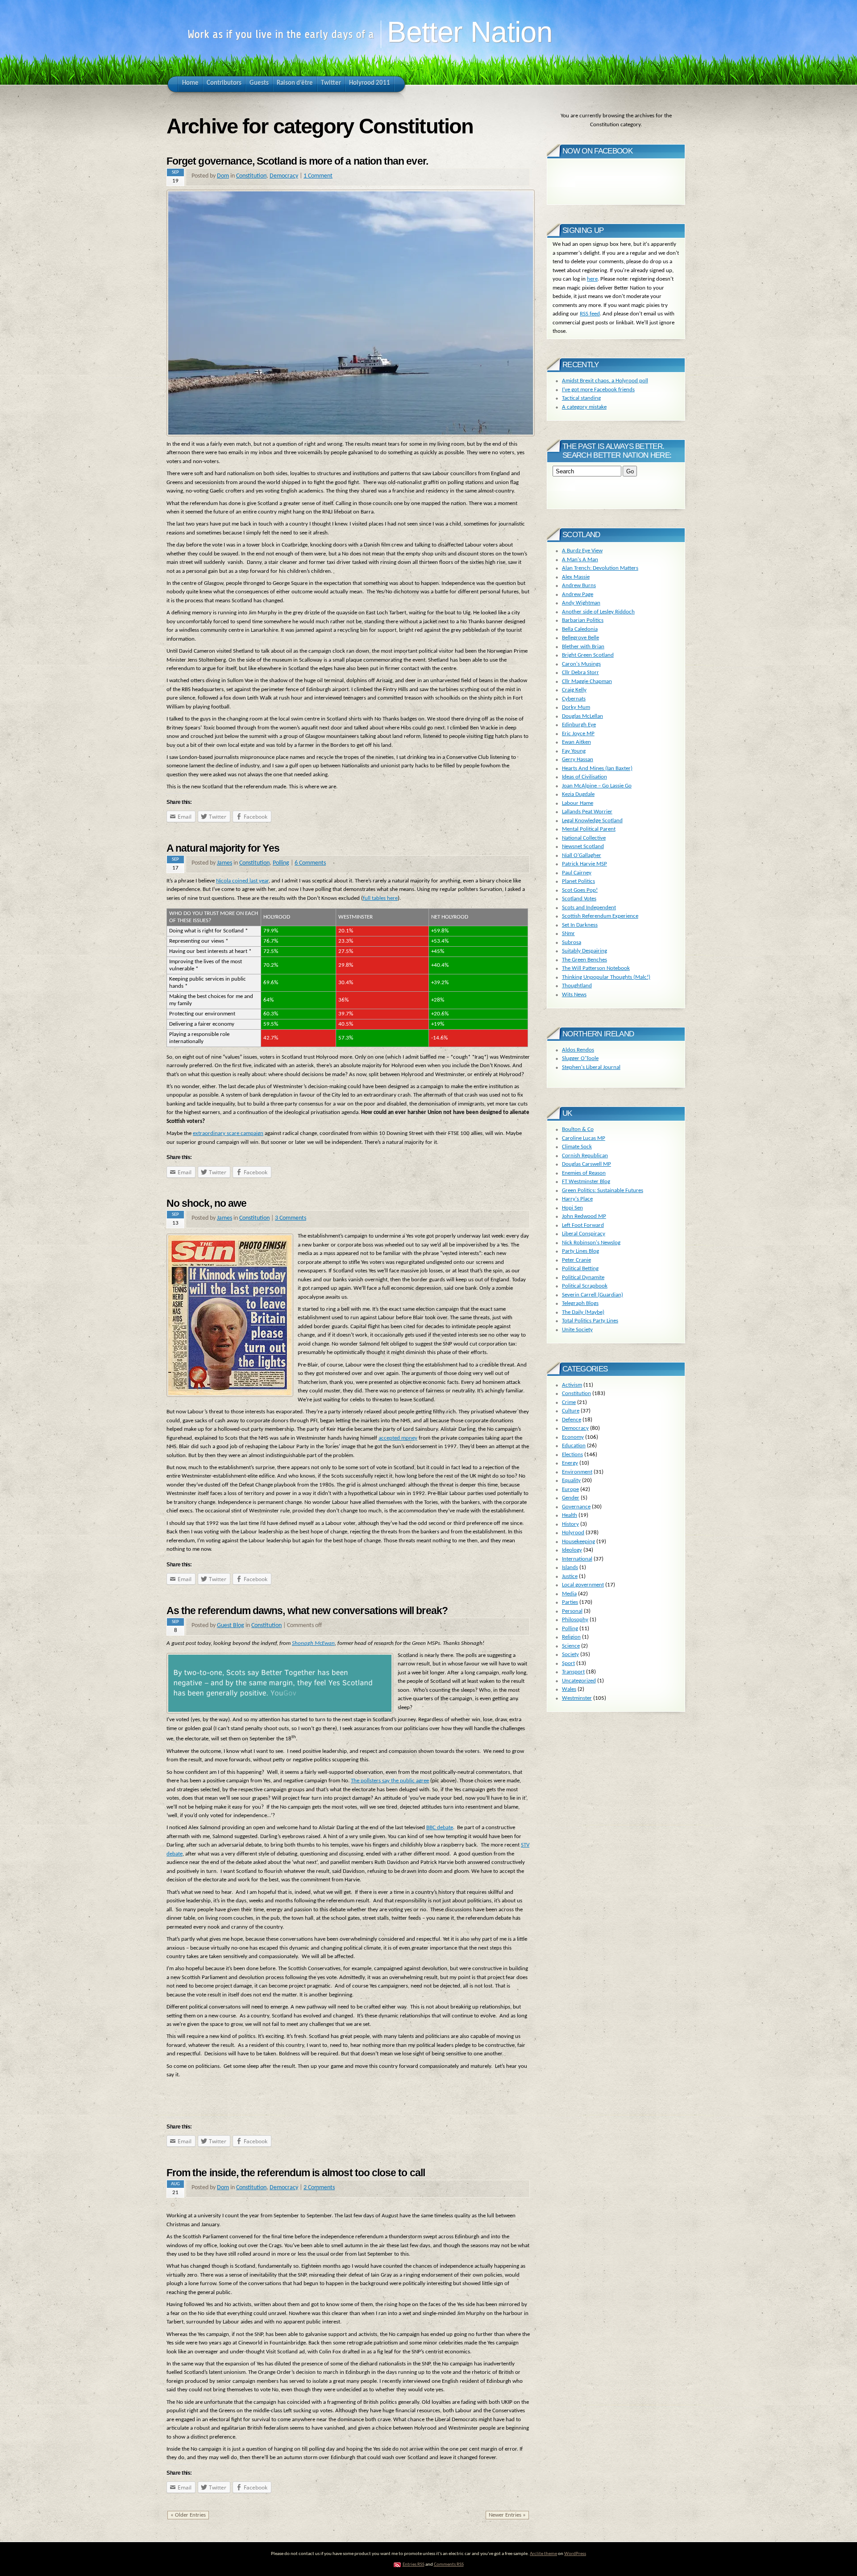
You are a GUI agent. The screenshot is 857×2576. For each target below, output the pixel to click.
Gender (571, 1498)
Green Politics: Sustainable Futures (603, 1191)
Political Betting (580, 1269)
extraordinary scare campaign (228, 1133)
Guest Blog (231, 1626)
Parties (570, 1602)
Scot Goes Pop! (580, 890)
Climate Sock (577, 1147)
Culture (571, 1411)
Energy (570, 1463)
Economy (573, 1437)
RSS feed (590, 314)
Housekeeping (578, 1542)
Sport (568, 1663)
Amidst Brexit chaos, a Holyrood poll (605, 381)
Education (574, 1446)
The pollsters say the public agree (390, 1781)
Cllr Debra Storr (580, 673)
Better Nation (470, 32)
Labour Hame (578, 803)
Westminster (577, 1698)
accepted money (398, 1438)
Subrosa (572, 942)
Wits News (574, 995)
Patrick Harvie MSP (585, 864)
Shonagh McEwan (313, 1643)
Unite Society (577, 1330)
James (225, 863)
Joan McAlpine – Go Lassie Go (597, 786)
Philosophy (575, 1620)
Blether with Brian (583, 647)
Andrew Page (578, 594)
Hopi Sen (572, 1208)
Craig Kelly (574, 690)
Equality (571, 1481)
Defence (572, 1420)
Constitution (251, 176)
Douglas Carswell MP (587, 1164)
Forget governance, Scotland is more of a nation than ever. (297, 161)
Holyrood (573, 1533)
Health (570, 1515)
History (570, 1524)
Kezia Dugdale (578, 794)
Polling (281, 863)
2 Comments (319, 2188)
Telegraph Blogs (580, 1303)
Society (570, 1655)
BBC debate (440, 1828)
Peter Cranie (576, 1260)
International (577, 1559)
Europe (570, 1489)
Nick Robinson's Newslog (591, 1243)
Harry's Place (577, 1199)
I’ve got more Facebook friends (598, 390)
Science (571, 1646)
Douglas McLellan (582, 716)
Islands (570, 1568)
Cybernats (574, 699)
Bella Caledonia (580, 629)
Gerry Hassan (578, 760)
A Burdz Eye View (582, 551)
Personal (572, 1611)
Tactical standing (581, 398)
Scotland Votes (579, 899)
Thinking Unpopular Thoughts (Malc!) (606, 977)
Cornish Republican (585, 1156)
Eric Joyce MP (578, 734)
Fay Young (574, 751)
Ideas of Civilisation (585, 777)
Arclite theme (543, 2554)
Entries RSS (414, 2565)
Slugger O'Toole (580, 1058)
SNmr (568, 934)
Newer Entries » (507, 2515)
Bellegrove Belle (580, 638)
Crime (569, 1402)
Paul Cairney (577, 873)
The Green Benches (585, 960)
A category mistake (584, 407)
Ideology (572, 1550)
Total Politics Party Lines (590, 1321)
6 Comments (310, 863)
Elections (572, 1455)
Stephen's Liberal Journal (591, 1067)
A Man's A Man (580, 560)
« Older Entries (188, 2515)
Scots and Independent (589, 908)
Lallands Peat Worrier (587, 812)
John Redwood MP (584, 1216)
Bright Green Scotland (588, 655)
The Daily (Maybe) (583, 1312)
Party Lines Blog (580, 1251)
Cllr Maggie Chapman (587, 681)
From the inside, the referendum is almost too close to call (296, 2173)
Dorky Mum (576, 707)
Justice (570, 1576)
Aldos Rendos (578, 1050)
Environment (577, 1472)
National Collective (584, 838)
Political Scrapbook (585, 1286)
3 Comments (291, 1218)
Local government (583, 1585)
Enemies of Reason (584, 1173)
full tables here (380, 898)
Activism (572, 1385)
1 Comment (318, 176)
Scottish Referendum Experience (600, 916)
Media (569, 1594)
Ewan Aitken (576, 742)
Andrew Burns (579, 586)
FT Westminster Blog (586, 1182)
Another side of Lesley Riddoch (598, 612)
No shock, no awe (206, 1203)
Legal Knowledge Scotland (592, 821)
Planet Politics (578, 881)
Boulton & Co (578, 1129)
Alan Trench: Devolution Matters (600, 568)
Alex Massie (576, 577)
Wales (569, 1689)
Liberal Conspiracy (584, 1234)
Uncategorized (579, 1681)
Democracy (284, 176)
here (592, 279)
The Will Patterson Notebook (596, 968)
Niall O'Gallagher (582, 855)
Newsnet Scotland (583, 847)
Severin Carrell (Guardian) (593, 1295)
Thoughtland (577, 986)
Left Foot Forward (583, 1225)
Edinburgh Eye (579, 725)
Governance (576, 1507)
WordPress (575, 2554)
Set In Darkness (580, 925)
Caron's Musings (581, 664)
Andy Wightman (581, 603)
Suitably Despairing (585, 951)
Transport (573, 1672)
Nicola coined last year (242, 881)
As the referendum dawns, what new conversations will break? (307, 1611)
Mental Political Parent (589, 829)
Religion (571, 1637)
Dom (223, 176)
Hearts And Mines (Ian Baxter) (597, 768)
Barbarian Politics (583, 620)
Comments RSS (449, 2565)
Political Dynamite (583, 1278)
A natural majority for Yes (223, 848)
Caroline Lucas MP (584, 1138)
